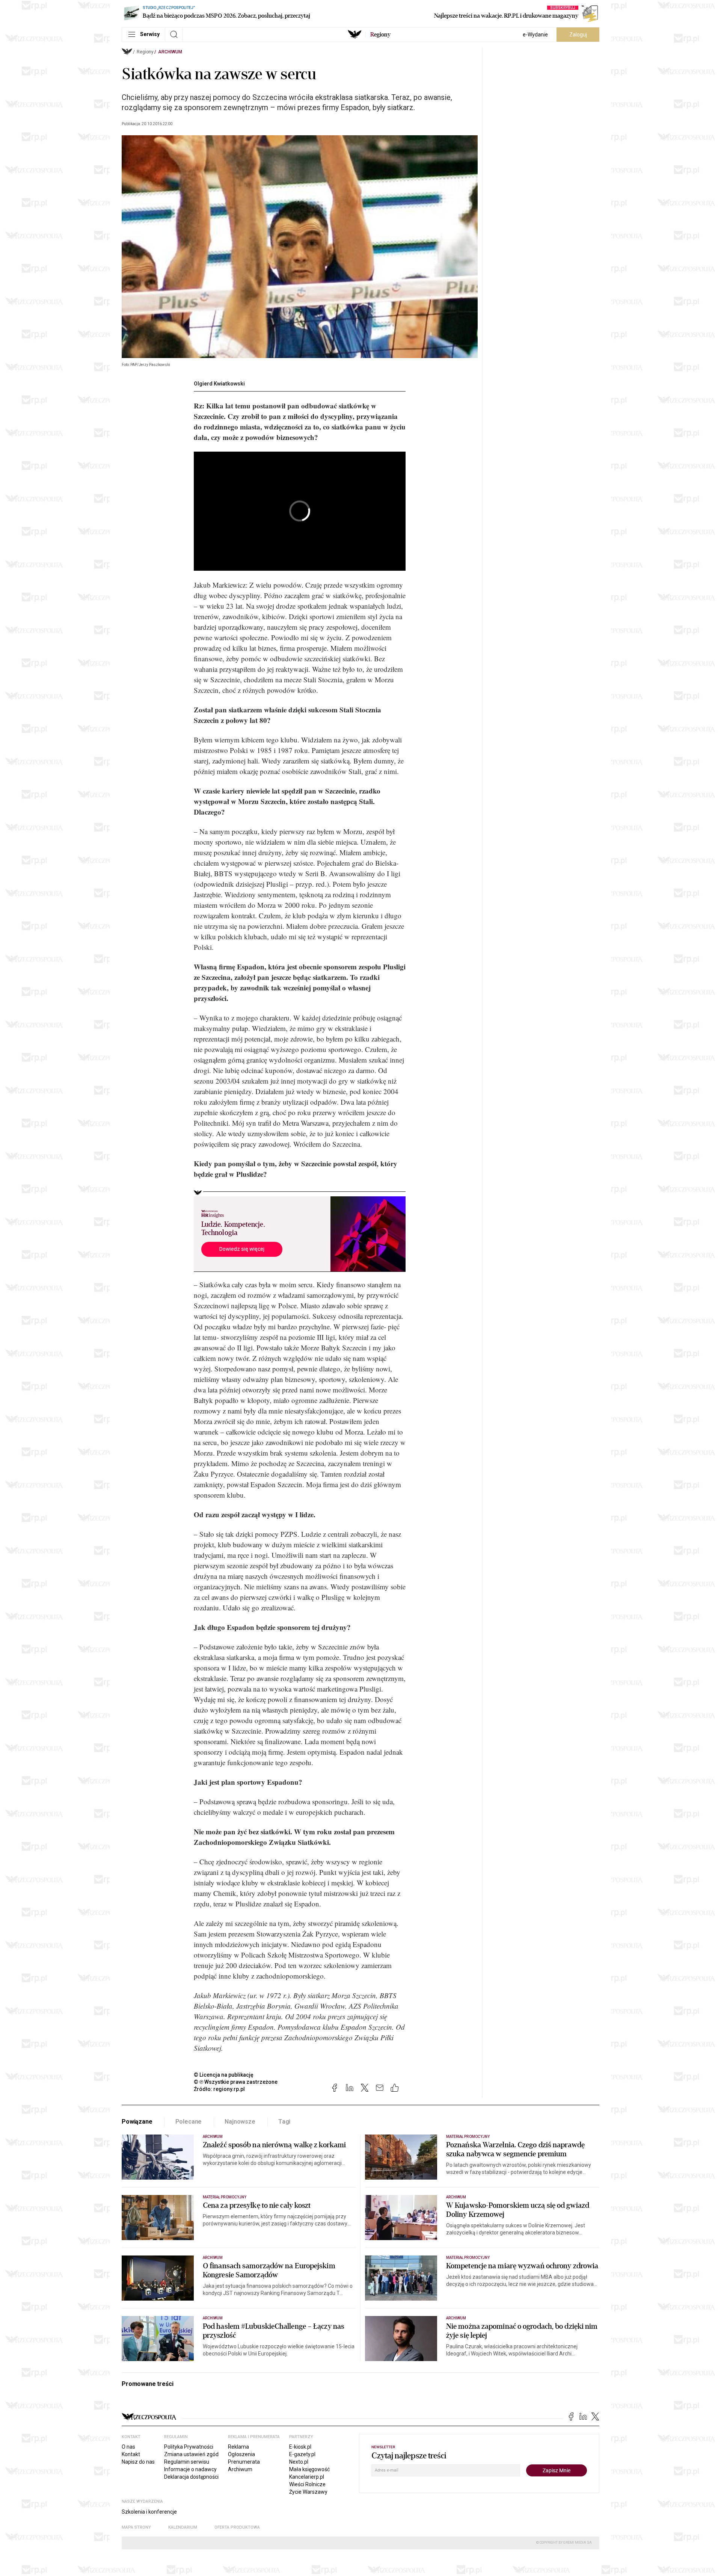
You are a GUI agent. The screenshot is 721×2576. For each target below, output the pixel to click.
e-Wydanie (535, 35)
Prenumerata (244, 2462)
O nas (128, 2447)
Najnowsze (240, 2122)
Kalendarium (183, 2527)
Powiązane (137, 2122)
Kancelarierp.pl (307, 2477)
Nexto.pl (299, 2462)
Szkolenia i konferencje (149, 2512)
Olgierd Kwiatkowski (219, 384)
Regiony (145, 52)
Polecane (189, 2122)
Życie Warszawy (308, 2492)
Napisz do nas (138, 2462)
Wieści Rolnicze (307, 2484)
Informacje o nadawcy (190, 2469)
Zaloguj (578, 35)
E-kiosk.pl (300, 2447)
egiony (380, 35)
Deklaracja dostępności (191, 2477)
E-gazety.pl (302, 2454)
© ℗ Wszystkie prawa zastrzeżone (236, 2082)
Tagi (284, 2122)
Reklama (238, 2447)
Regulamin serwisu (187, 2462)
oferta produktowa (237, 2527)
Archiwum (170, 52)
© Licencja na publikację (224, 2075)
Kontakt (131, 2454)
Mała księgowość (309, 2469)
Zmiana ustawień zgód (191, 2454)
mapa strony (136, 2527)
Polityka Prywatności (189, 2447)
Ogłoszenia (241, 2454)
